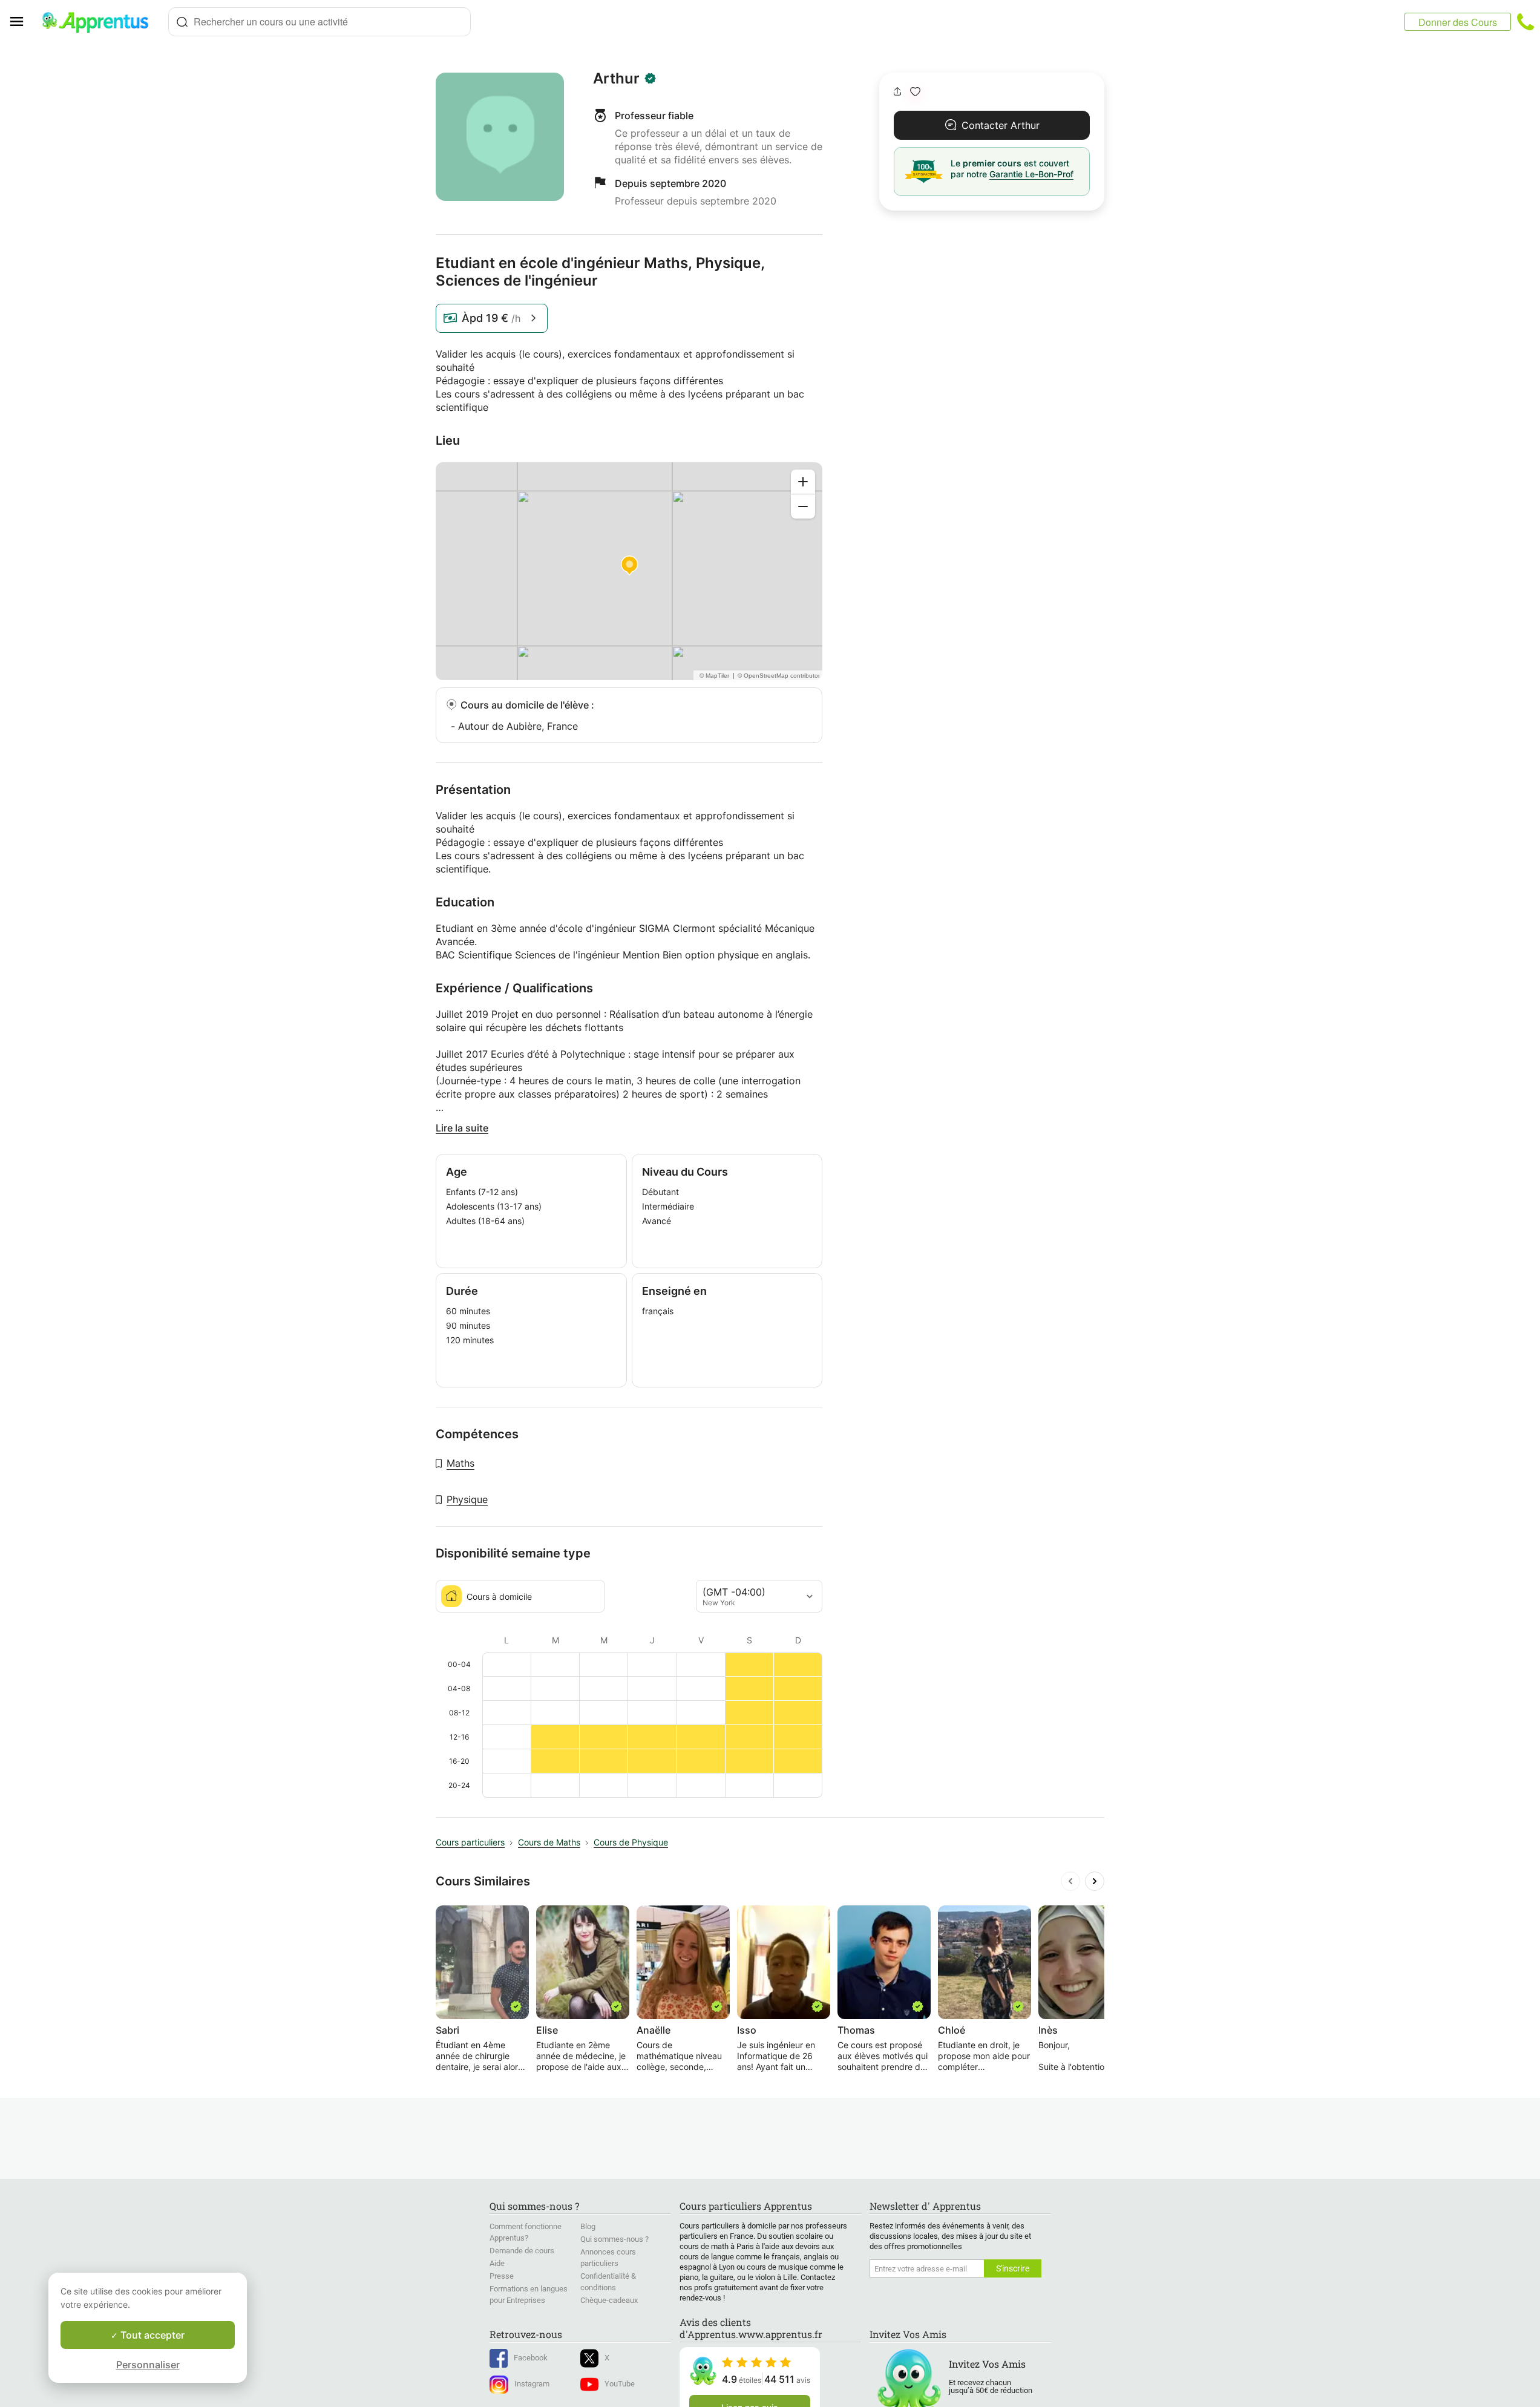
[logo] (100, 22)
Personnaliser (148, 2365)
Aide (497, 2263)
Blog (588, 2226)
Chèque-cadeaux (609, 2300)
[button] (915, 92)
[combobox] (319, 22)
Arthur (616, 79)
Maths (460, 1463)
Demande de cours (522, 2251)
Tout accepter (151, 2335)
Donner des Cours (1458, 22)
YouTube (620, 2384)
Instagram (532, 2384)
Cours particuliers (470, 1842)
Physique (467, 1499)
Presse (502, 2276)
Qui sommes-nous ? (614, 2239)
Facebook (531, 2358)
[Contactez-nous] (1525, 22)
